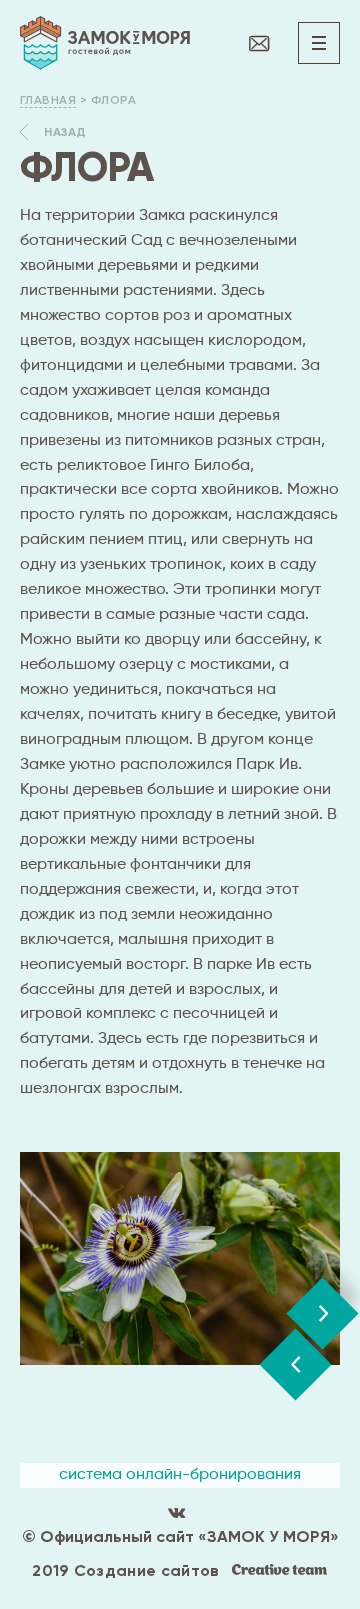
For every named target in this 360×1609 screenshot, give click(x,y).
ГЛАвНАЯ (48, 100)
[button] (295, 1365)
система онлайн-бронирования (180, 1475)
